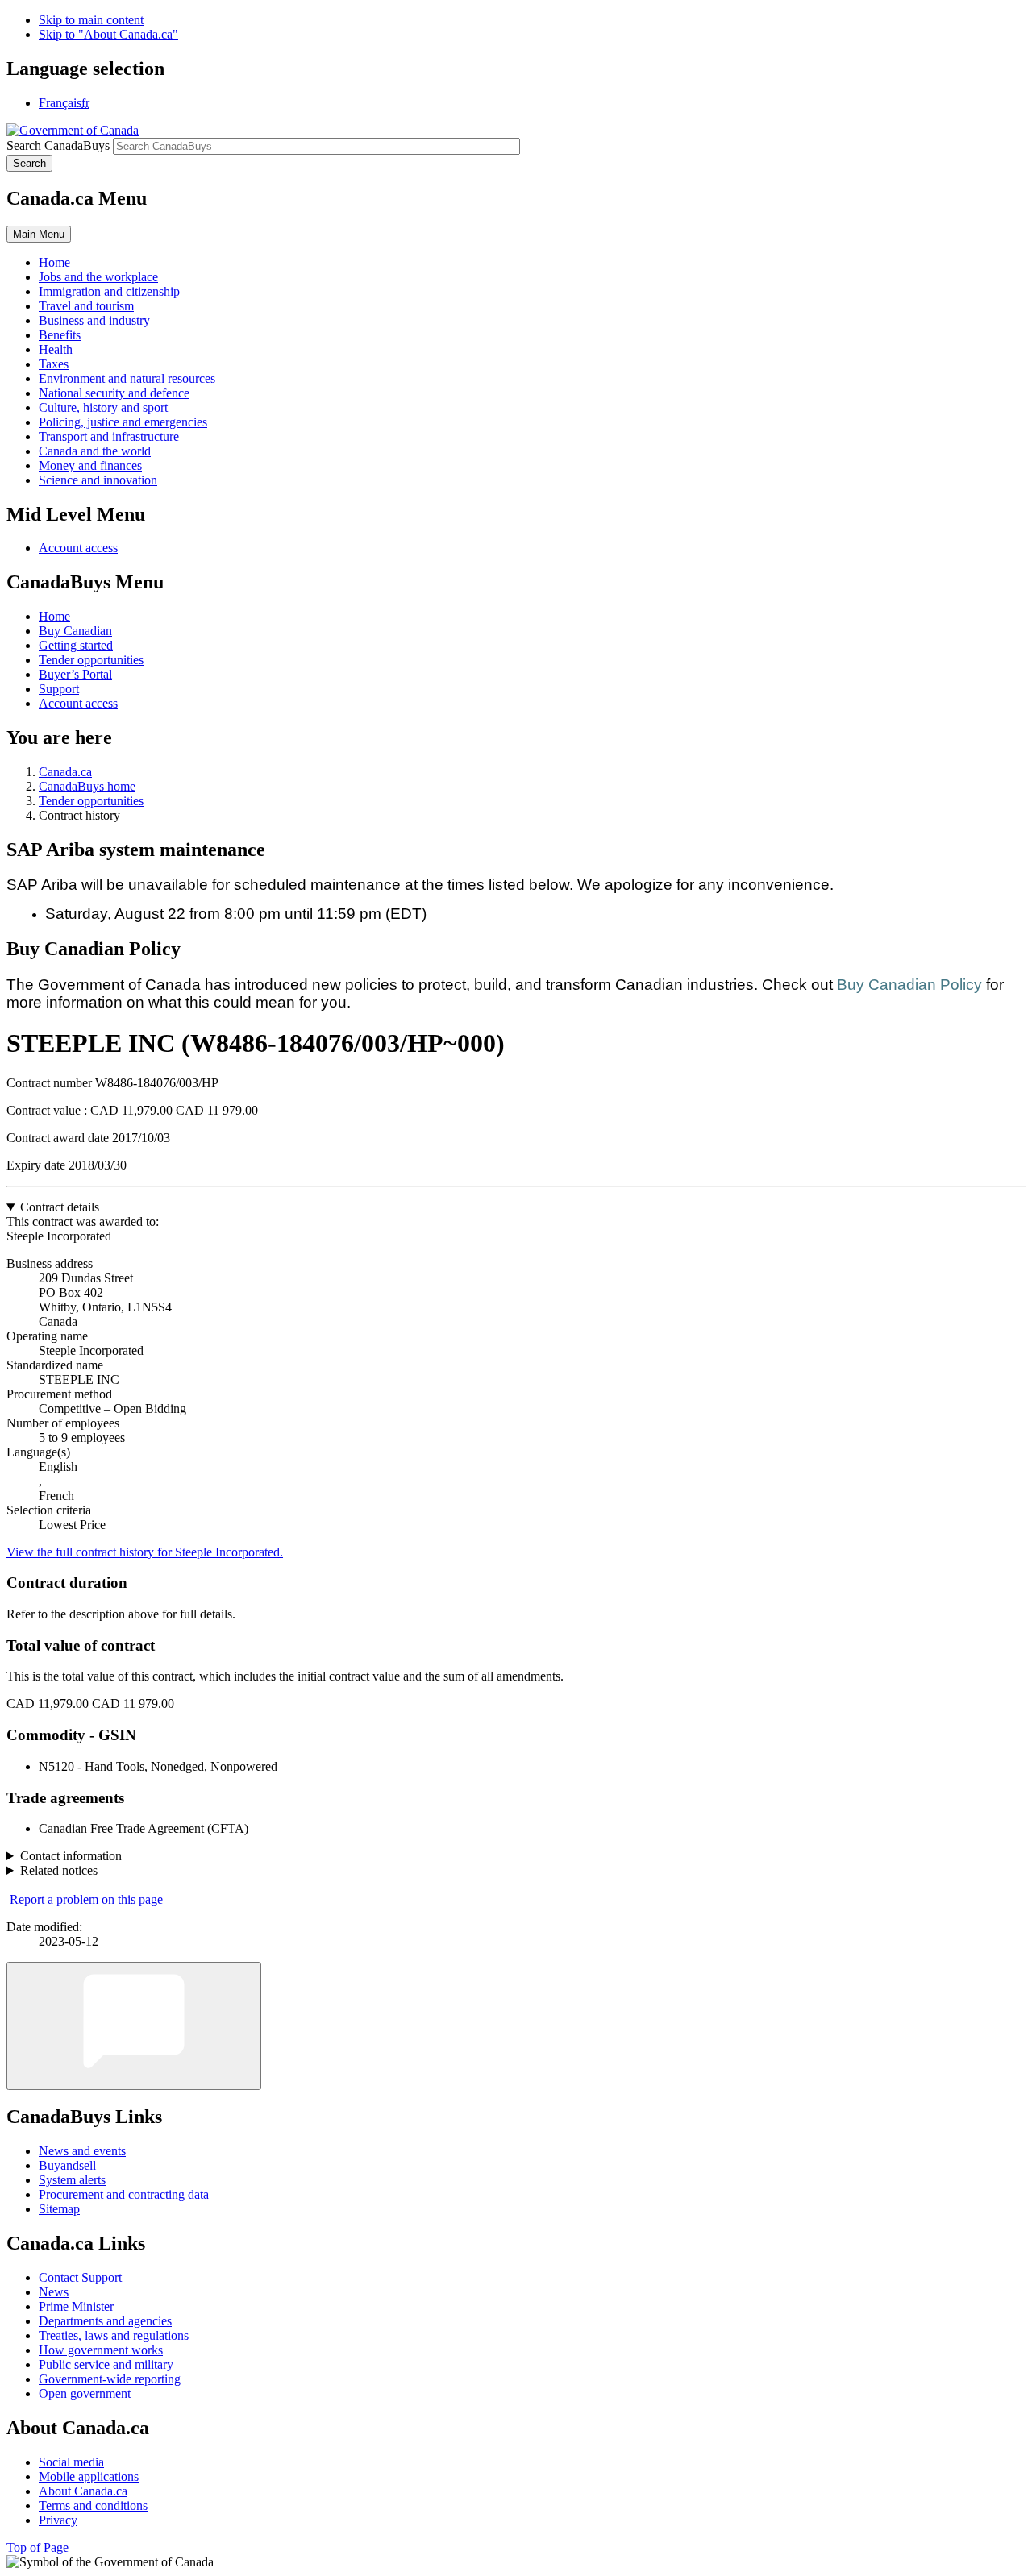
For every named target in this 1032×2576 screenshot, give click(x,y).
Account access (78, 548)
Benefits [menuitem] (60, 335)
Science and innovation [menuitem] (98, 480)
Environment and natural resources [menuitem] (127, 378)
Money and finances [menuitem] (90, 465)
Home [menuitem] (54, 262)
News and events (82, 2151)
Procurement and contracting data (124, 2194)
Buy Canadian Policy (909, 985)
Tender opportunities (91, 660)
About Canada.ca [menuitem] (83, 2491)
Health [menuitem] (56, 349)
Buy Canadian (75, 631)
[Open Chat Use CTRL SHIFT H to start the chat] (134, 2026)
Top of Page (37, 2547)
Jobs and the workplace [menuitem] (98, 277)
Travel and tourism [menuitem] (86, 306)
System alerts (72, 2180)
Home (54, 616)
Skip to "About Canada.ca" (108, 34)
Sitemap (59, 2209)
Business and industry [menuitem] (94, 320)
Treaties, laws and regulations (114, 2335)
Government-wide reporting (110, 2379)
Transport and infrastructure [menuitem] (109, 436)
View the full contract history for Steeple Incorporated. (145, 1552)
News (54, 2292)
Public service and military (106, 2364)
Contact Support (80, 2277)
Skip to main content (91, 20)
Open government (85, 2393)
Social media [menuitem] (71, 2462)
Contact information (71, 1856)
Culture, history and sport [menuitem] (103, 407)
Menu (39, 234)
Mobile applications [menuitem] (89, 2476)
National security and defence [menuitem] (114, 393)
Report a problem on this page (86, 1899)
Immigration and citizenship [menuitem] (109, 291)
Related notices (59, 1870)
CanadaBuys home (87, 786)
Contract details (60, 1207)
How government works (101, 2350)
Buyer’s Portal (75, 674)
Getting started (76, 645)
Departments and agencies (105, 2321)
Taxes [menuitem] (54, 364)
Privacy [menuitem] (58, 2520)
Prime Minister (76, 2306)
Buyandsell (67, 2165)
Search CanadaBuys (58, 145)
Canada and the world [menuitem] (95, 451)
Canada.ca (65, 772)
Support (59, 689)
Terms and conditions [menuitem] (93, 2505)
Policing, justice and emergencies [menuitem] (123, 422)
